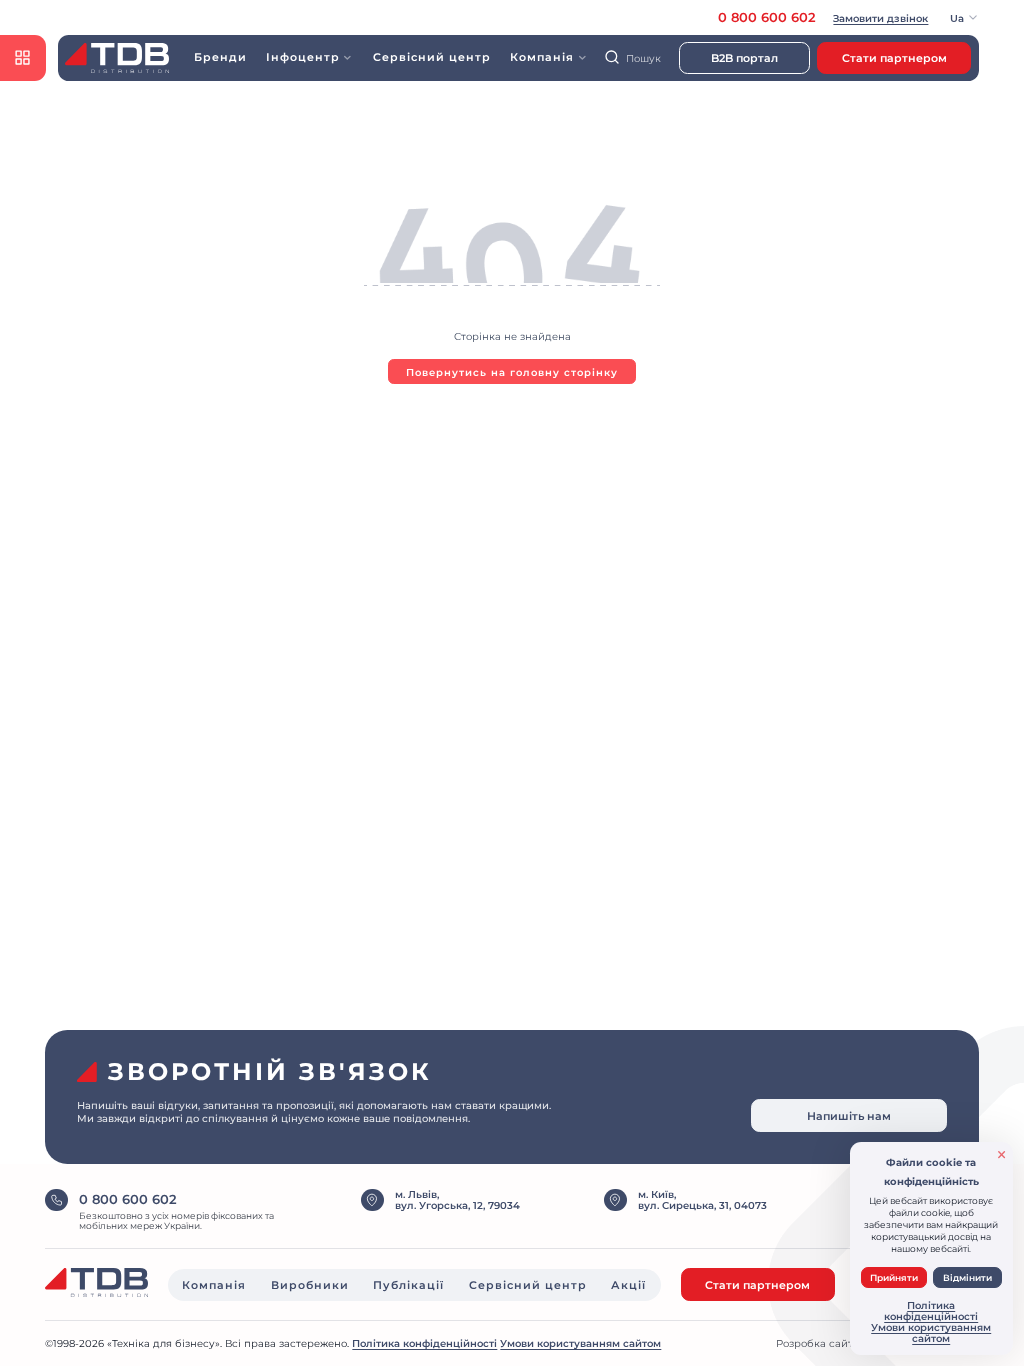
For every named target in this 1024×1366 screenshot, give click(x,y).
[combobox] (637, 57)
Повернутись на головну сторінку (512, 372)
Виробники (310, 1285)
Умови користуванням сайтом (580, 1343)
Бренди (220, 57)
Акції (628, 1285)
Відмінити (967, 1278)
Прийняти (894, 1278)
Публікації (408, 1285)
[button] (964, 17)
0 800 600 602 (767, 17)
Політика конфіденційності (424, 1343)
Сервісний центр (431, 57)
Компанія (214, 1285)
